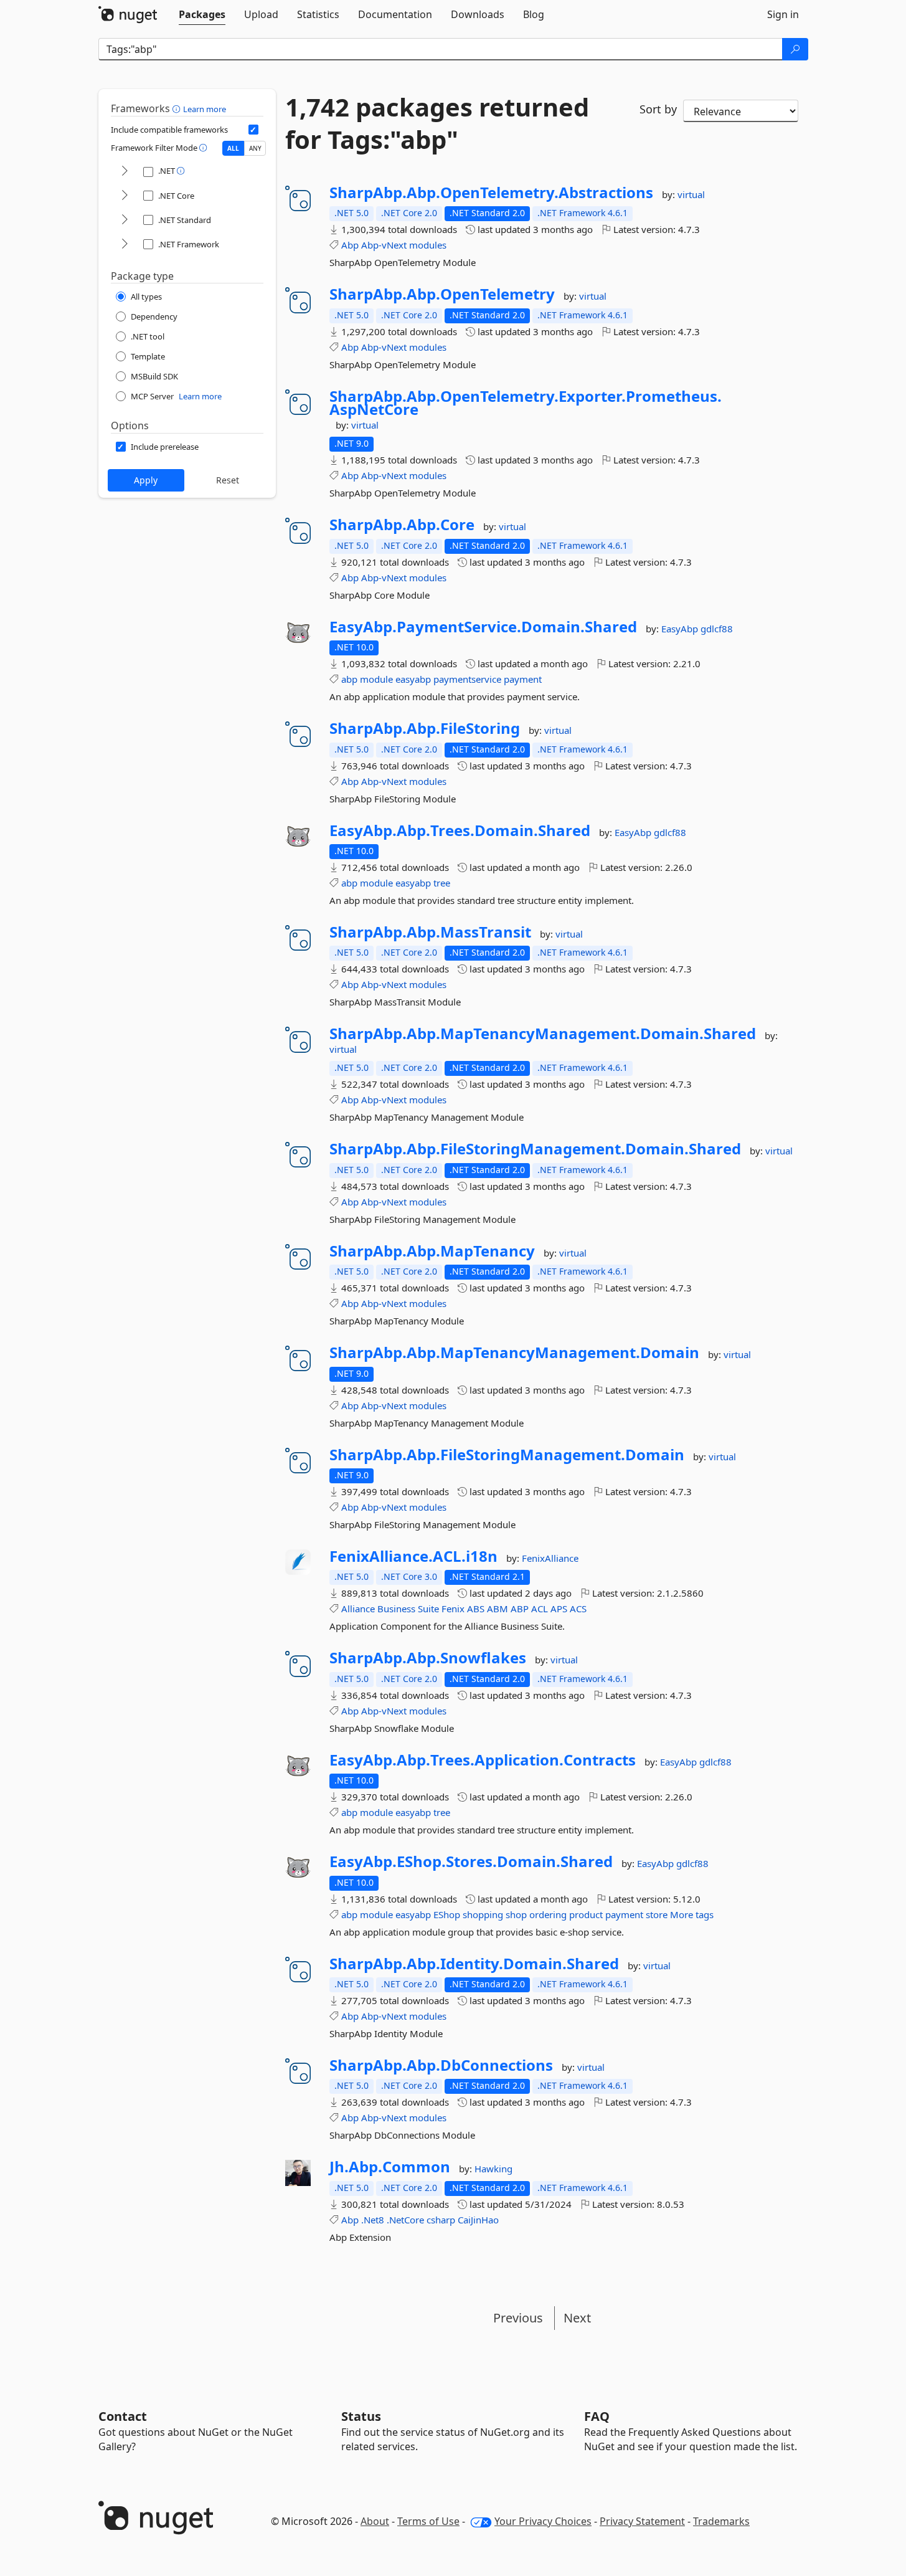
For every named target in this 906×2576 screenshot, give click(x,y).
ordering (548, 1914)
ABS (476, 1609)
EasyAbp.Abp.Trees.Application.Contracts (483, 1760)
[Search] (795, 49)
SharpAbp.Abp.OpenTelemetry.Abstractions (491, 192)
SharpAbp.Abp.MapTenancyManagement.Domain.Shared (543, 1034)
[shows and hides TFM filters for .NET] (125, 172)
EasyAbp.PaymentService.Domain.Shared (483, 627)
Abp (350, 245)
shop (516, 1914)
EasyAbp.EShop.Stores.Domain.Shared (471, 1861)
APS (559, 1609)
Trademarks (721, 2521)
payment (523, 679)
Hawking (493, 2169)
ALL (233, 148)
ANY (255, 148)
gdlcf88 (717, 629)
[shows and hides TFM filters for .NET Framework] (125, 245)
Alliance (358, 1609)
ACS (578, 1609)
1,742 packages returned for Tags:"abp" (437, 123)
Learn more (205, 109)
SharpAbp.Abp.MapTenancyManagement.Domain (514, 1352)
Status (361, 2416)
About (375, 2521)
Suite (428, 1609)
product (586, 1914)
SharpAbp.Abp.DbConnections (441, 2065)
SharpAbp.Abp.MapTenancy (432, 1251)
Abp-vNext (384, 245)
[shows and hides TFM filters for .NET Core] (125, 196)
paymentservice (467, 679)
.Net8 (373, 2220)
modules (428, 245)
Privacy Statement (642, 2521)
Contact (123, 2416)
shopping (483, 1914)
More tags (692, 1914)
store (657, 1914)
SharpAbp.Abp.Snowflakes (428, 1658)
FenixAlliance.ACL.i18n (413, 1556)
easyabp (413, 679)
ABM (498, 1609)
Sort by (658, 109)
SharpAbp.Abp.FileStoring (425, 728)
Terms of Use (428, 2521)
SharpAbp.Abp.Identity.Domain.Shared (474, 1964)
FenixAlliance (550, 1558)
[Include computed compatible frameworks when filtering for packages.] (253, 130)
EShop (447, 1914)
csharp (441, 2220)
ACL (540, 1609)
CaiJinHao (478, 2220)
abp (349, 679)
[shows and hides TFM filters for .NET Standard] (125, 220)
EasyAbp (681, 629)
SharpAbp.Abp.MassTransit (430, 932)
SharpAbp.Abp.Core (402, 525)
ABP (520, 1609)
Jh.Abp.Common (390, 2167)
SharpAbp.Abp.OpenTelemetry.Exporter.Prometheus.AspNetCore (526, 403)
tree (442, 883)
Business (396, 1609)
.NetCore (405, 2220)
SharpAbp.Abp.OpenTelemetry (442, 294)
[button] (178, 108)
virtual (691, 194)
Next (577, 2318)
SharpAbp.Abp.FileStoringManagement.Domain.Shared (535, 1149)
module (376, 679)
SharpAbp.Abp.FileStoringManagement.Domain (507, 1455)
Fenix (453, 1609)
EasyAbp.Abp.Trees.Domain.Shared (460, 830)
